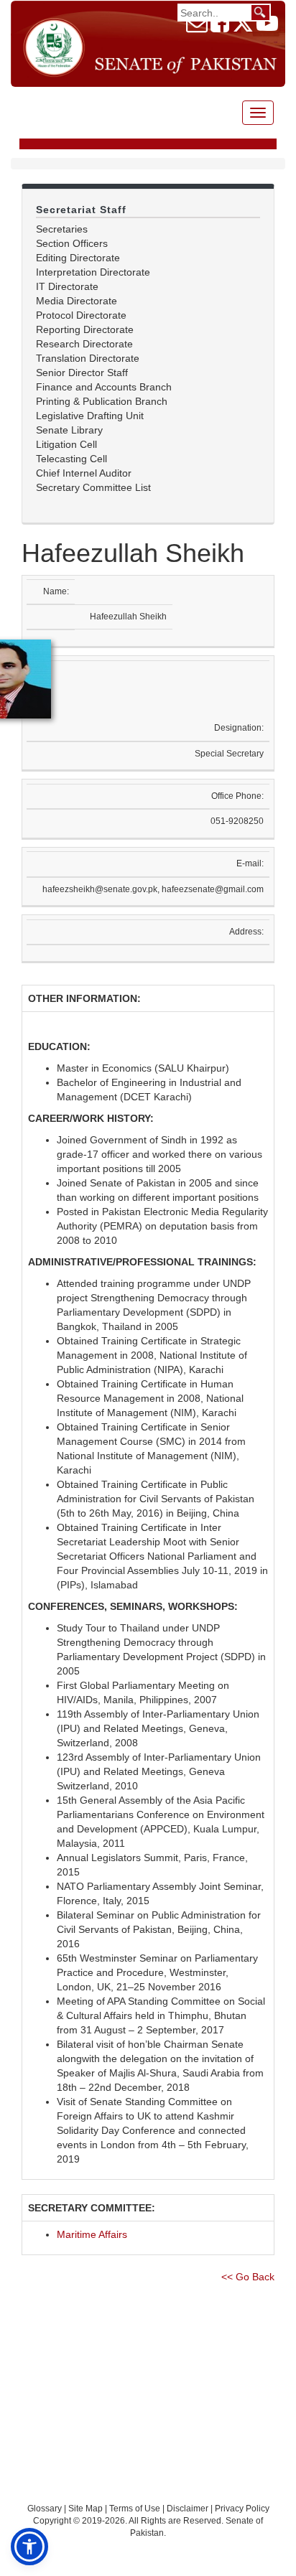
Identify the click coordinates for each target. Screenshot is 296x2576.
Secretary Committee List (93, 487)
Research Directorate (84, 344)
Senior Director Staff (82, 373)
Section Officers (72, 243)
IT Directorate (67, 286)
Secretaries (62, 229)
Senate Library (69, 430)
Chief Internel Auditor (84, 473)
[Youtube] (267, 27)
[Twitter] (243, 27)
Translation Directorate (88, 358)
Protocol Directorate (81, 315)
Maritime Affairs (92, 2234)
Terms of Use (136, 2509)
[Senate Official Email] (197, 27)
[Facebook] (220, 27)
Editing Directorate (78, 258)
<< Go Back (248, 2277)
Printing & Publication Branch (102, 401)
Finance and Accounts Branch (104, 387)
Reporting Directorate (85, 329)
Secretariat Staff (81, 210)
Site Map (85, 2509)
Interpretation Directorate (93, 272)
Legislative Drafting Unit (90, 416)
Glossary (45, 2509)
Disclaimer (189, 2509)
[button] (29, 2547)
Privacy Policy (242, 2509)
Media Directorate (77, 301)
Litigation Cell (66, 444)
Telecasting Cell (71, 459)
